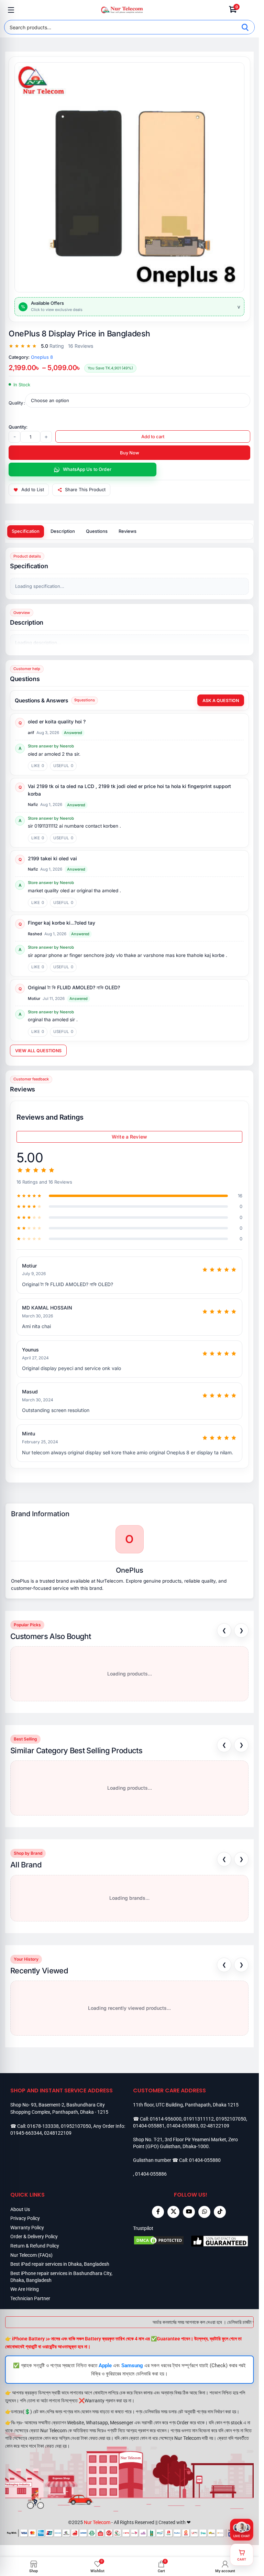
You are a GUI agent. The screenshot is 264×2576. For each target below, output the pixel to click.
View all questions (38, 1051)
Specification (26, 531)
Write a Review (129, 1137)
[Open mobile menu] (11, 10)
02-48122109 (215, 2126)
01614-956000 (166, 2119)
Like (38, 766)
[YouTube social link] (189, 2212)
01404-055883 (183, 2126)
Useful (63, 766)
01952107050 (76, 2126)
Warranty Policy (27, 2228)
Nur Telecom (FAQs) (31, 2255)
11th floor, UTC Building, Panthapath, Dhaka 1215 (186, 2105)
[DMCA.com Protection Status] (162, 2241)
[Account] (248, 10)
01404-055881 (149, 2126)
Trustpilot (143, 2228)
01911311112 (199, 2119)
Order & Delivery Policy (34, 2237)
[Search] (245, 27)
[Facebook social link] (158, 2212)
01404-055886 (151, 2174)
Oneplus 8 (42, 357)
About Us (20, 2209)
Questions (97, 531)
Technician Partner (30, 2298)
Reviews (128, 531)
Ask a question (221, 700)
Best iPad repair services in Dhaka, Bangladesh (60, 2264)
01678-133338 (43, 2126)
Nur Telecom (97, 2522)
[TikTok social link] (220, 2212)
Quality (16, 403)
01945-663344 (26, 2133)
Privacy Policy (25, 2218)
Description (63, 531)
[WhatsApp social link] (204, 2212)
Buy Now (130, 453)
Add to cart (153, 436)
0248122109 (58, 2133)
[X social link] (173, 2212)
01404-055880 (205, 2160)
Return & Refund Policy (35, 2246)
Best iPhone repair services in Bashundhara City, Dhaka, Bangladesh (61, 2277)
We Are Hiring (25, 2289)
